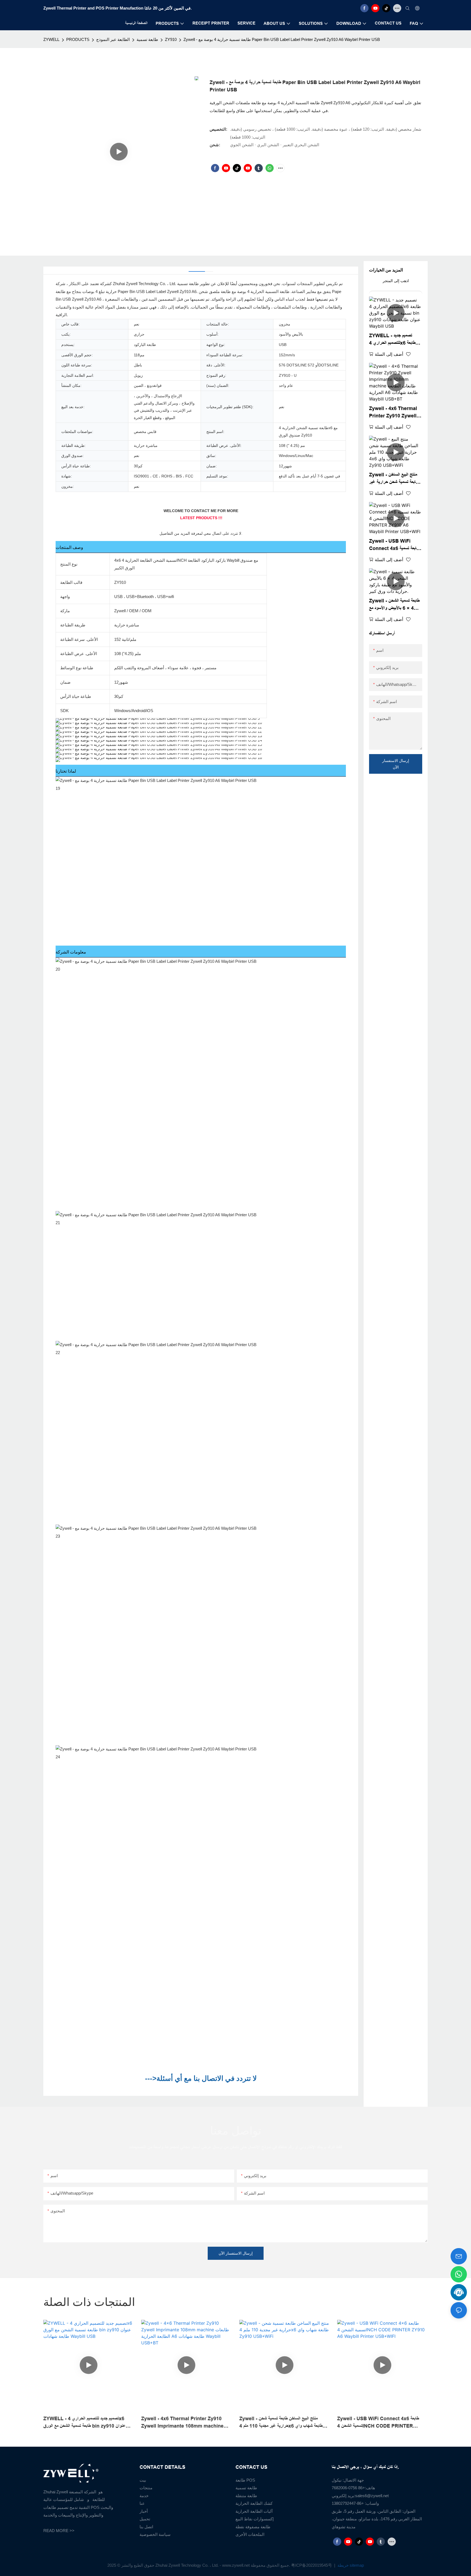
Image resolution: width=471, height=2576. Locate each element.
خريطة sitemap (350, 2565)
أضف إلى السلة (389, 354)
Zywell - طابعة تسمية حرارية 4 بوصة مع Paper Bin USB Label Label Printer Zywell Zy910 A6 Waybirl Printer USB (282, 39)
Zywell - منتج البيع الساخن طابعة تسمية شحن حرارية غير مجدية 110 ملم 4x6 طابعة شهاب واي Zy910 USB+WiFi (394, 479)
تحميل (145, 2519)
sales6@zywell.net (372, 2496)
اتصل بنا (146, 2527)
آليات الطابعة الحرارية (254, 2511)
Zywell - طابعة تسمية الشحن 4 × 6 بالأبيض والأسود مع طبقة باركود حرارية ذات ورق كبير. (394, 605)
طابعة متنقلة (246, 2496)
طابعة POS (245, 2480)
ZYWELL (51, 39)
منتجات (146, 2488)
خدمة (144, 2496)
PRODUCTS (78, 39)
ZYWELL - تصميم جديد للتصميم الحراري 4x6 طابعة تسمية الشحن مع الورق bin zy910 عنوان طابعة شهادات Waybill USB (393, 340)
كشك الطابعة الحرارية (254, 2503)
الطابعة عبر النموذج (113, 39)
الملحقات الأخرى (250, 2534)
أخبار (144, 2511)
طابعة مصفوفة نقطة (253, 2527)
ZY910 (171, 39)
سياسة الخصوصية (155, 2534)
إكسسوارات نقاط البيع (255, 2519)
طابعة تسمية (147, 39)
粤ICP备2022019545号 (312, 2565)
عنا (142, 2503)
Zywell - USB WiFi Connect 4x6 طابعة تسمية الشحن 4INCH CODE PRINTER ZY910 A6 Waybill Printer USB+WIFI (394, 545)
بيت (143, 2480)
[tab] (197, 269)
